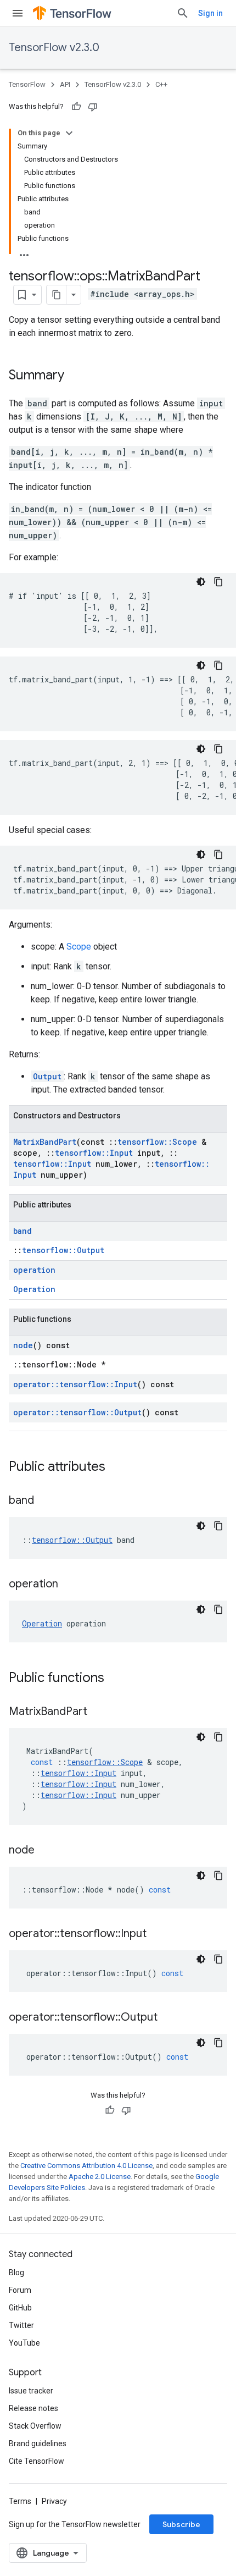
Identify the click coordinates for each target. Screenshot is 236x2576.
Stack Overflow (35, 2426)
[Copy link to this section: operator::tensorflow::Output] (168, 2018)
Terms (20, 2501)
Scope (79, 947)
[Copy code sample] (218, 582)
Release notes (33, 2408)
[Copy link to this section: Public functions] (115, 1679)
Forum (20, 2290)
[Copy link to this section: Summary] (75, 376)
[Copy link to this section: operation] (69, 1585)
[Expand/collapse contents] (69, 133)
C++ (161, 84)
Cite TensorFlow (36, 2461)
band (23, 1231)
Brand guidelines (38, 2443)
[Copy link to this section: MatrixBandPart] (98, 1712)
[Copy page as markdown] (57, 295)
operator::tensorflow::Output (77, 1412)
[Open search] (183, 13)
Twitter (21, 2325)
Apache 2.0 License (100, 2177)
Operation (34, 1289)
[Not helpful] (93, 107)
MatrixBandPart (45, 1142)
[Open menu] (18, 13)
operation (34, 1270)
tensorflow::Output (63, 1250)
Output (47, 1076)
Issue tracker (31, 2391)
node (23, 1345)
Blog (16, 2272)
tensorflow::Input (94, 1153)
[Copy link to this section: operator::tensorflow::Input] (158, 1934)
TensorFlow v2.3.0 (54, 48)
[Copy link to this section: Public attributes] (116, 1468)
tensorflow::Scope (157, 1142)
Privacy (54, 2501)
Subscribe (181, 2524)
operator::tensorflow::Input (75, 1384)
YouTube (24, 2343)
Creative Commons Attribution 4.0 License (86, 2166)
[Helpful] (76, 107)
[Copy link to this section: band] (45, 1501)
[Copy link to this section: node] (46, 1851)
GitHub (20, 2308)
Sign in (210, 13)
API (65, 84)
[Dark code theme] (201, 582)
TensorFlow (27, 84)
